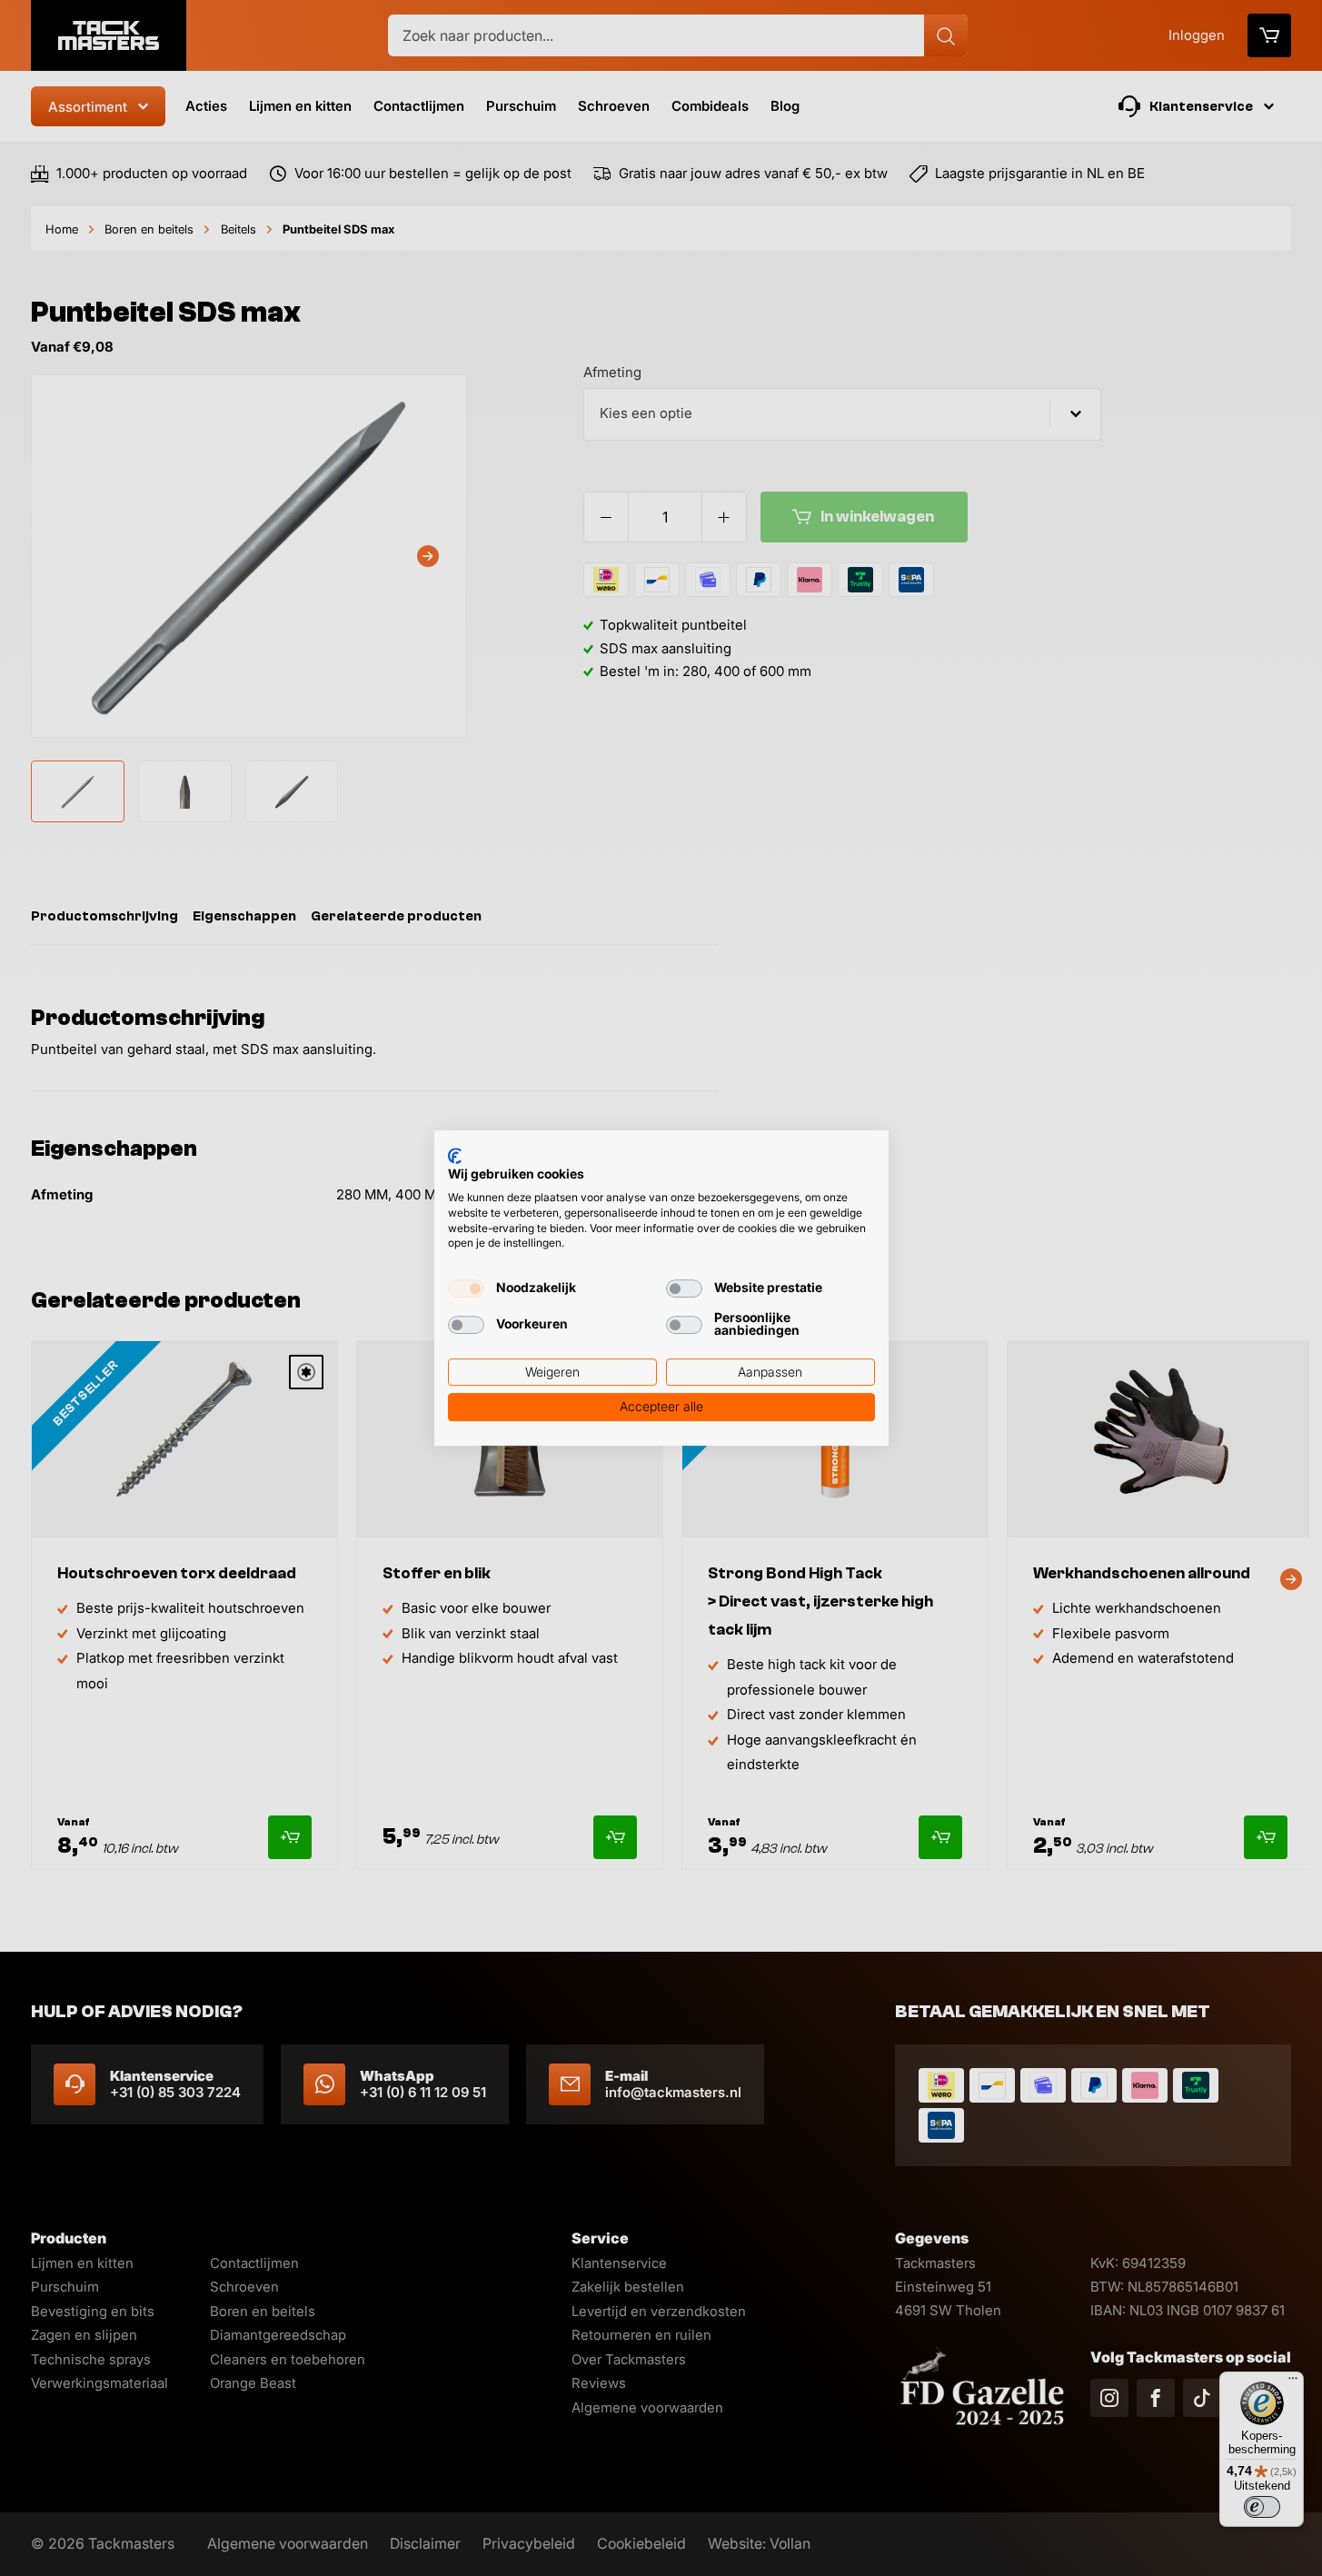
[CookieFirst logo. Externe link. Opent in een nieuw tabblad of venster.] (455, 1156)
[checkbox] (466, 1288)
